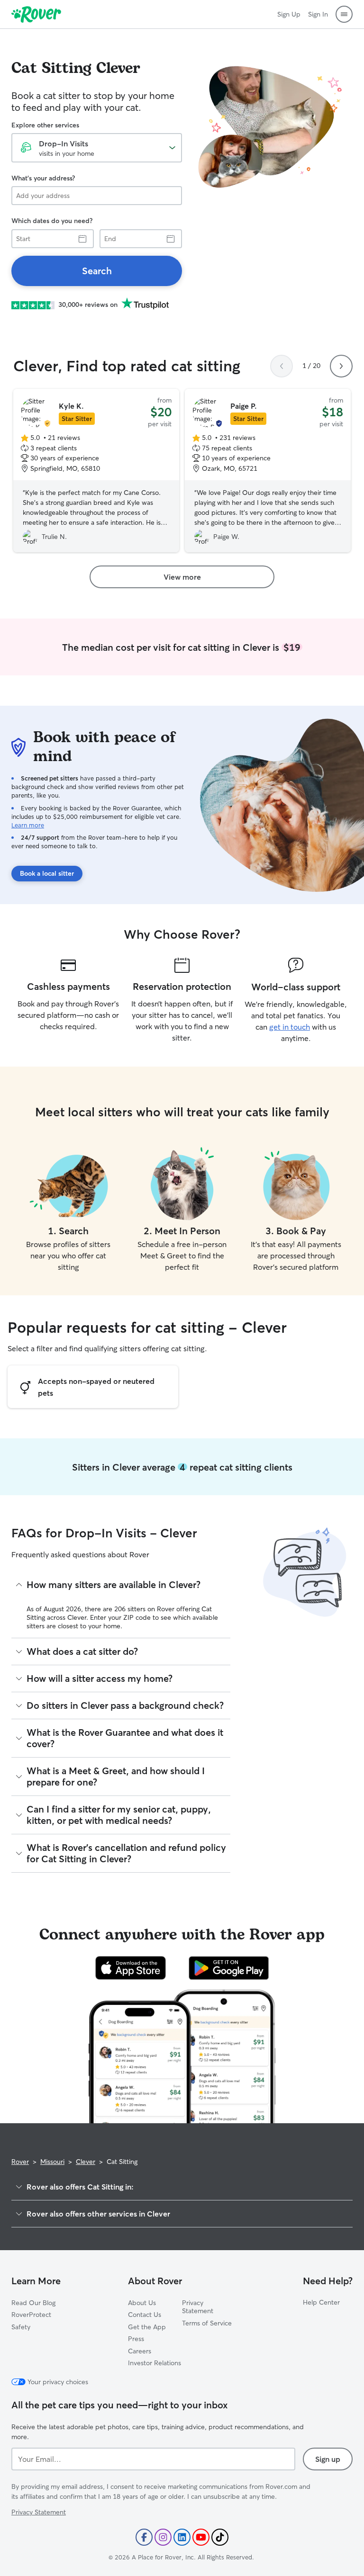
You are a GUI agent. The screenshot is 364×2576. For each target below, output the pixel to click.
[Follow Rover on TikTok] (220, 2537)
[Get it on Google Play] (229, 1968)
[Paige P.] (268, 471)
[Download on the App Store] (131, 1968)
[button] (344, 14)
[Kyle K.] (96, 471)
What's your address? (43, 178)
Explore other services (45, 125)
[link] (97, 271)
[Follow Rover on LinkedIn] (182, 2537)
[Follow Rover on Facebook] (144, 2537)
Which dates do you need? (52, 221)
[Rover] (36, 14)
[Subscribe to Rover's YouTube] (201, 2537)
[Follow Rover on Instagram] (163, 2537)
